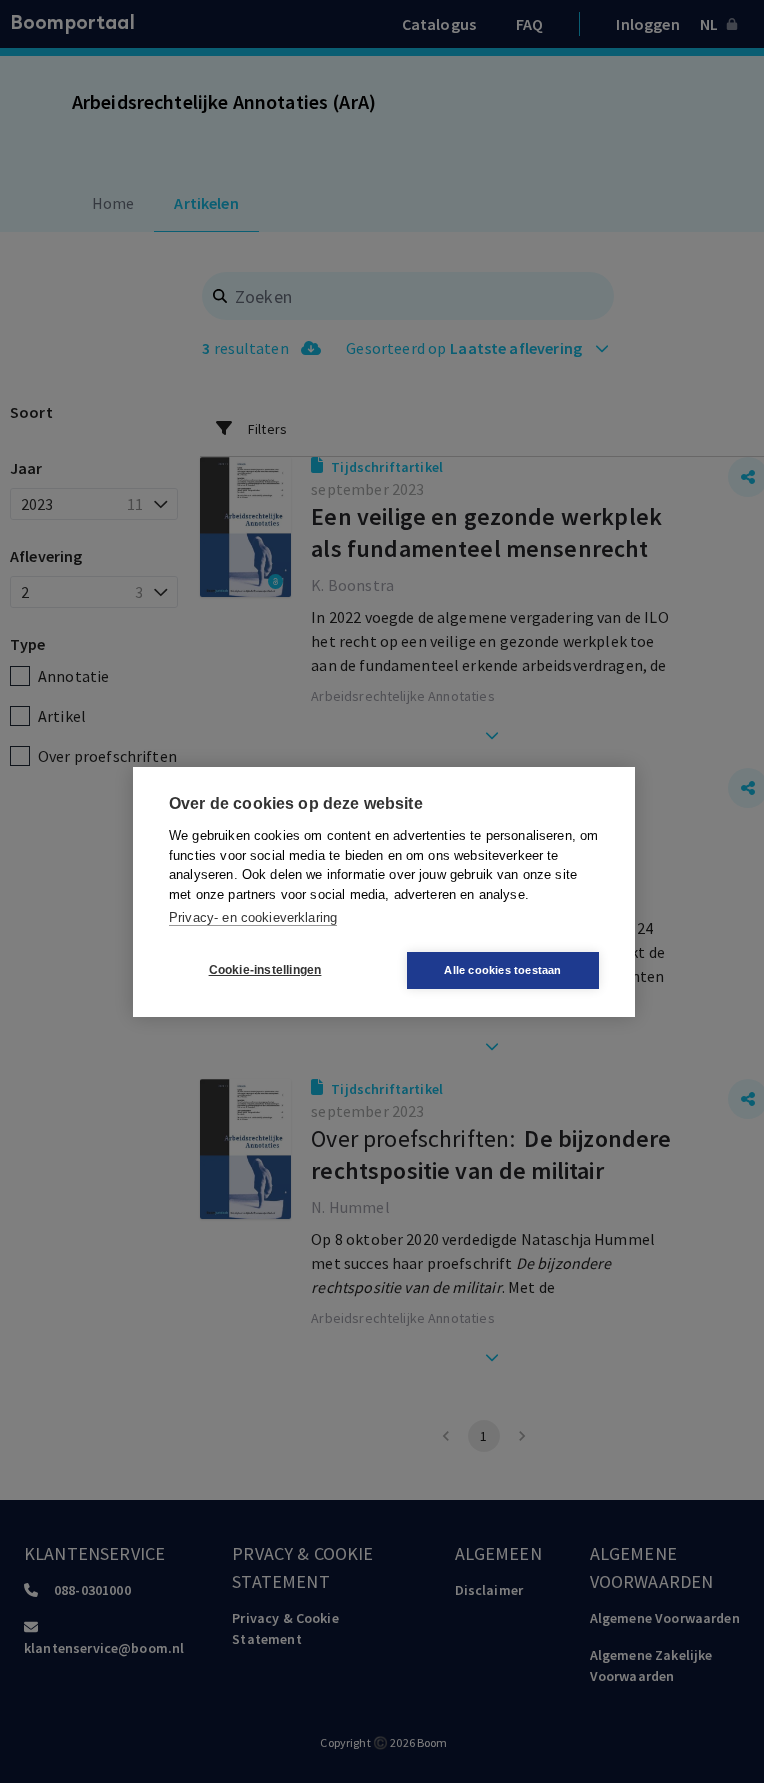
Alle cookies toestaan (502, 970)
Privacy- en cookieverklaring (253, 917)
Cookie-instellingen (265, 970)
